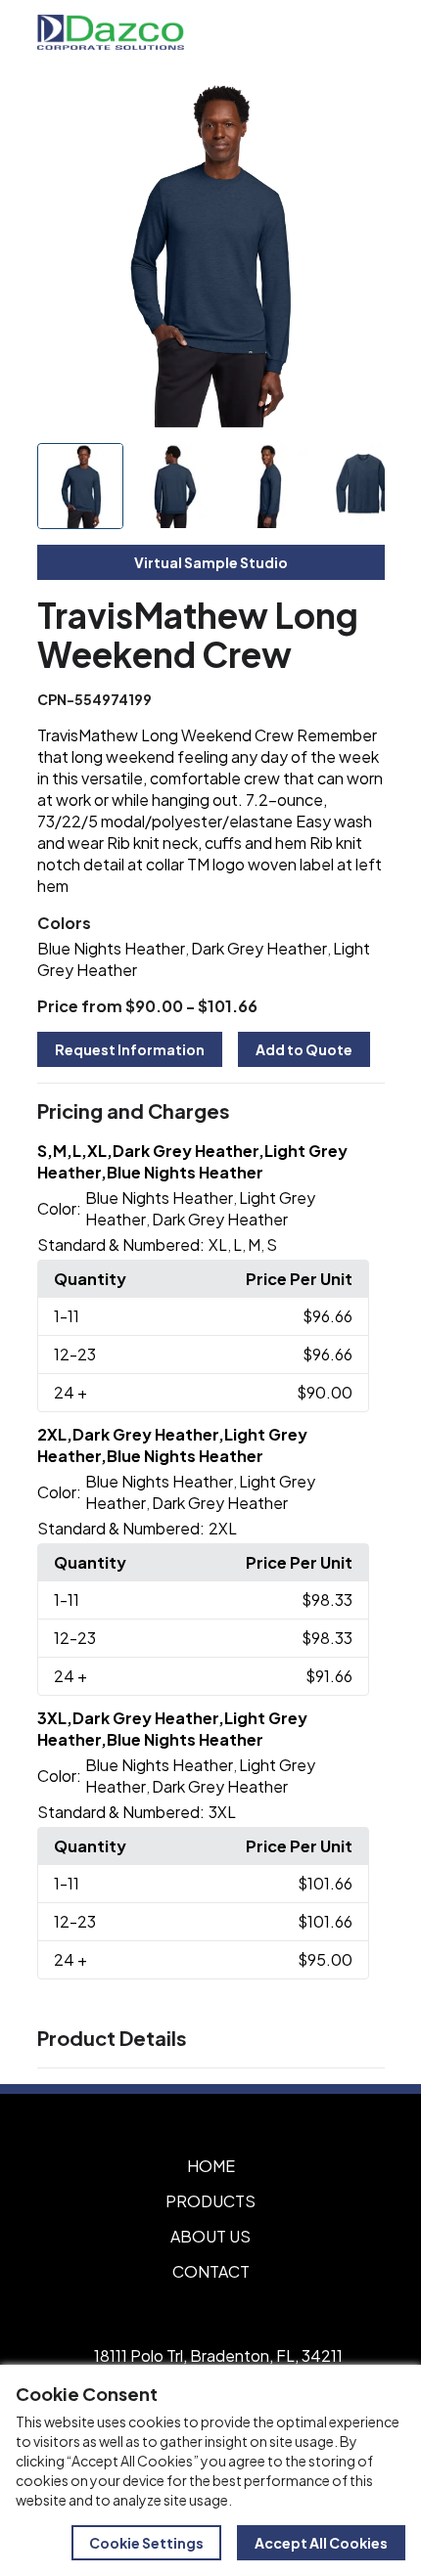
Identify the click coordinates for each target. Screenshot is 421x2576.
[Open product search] (321, 32)
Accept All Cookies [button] (321, 2543)
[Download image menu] (359, 106)
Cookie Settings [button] (146, 2543)
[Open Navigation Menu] (362, 32)
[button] (211, 1112)
